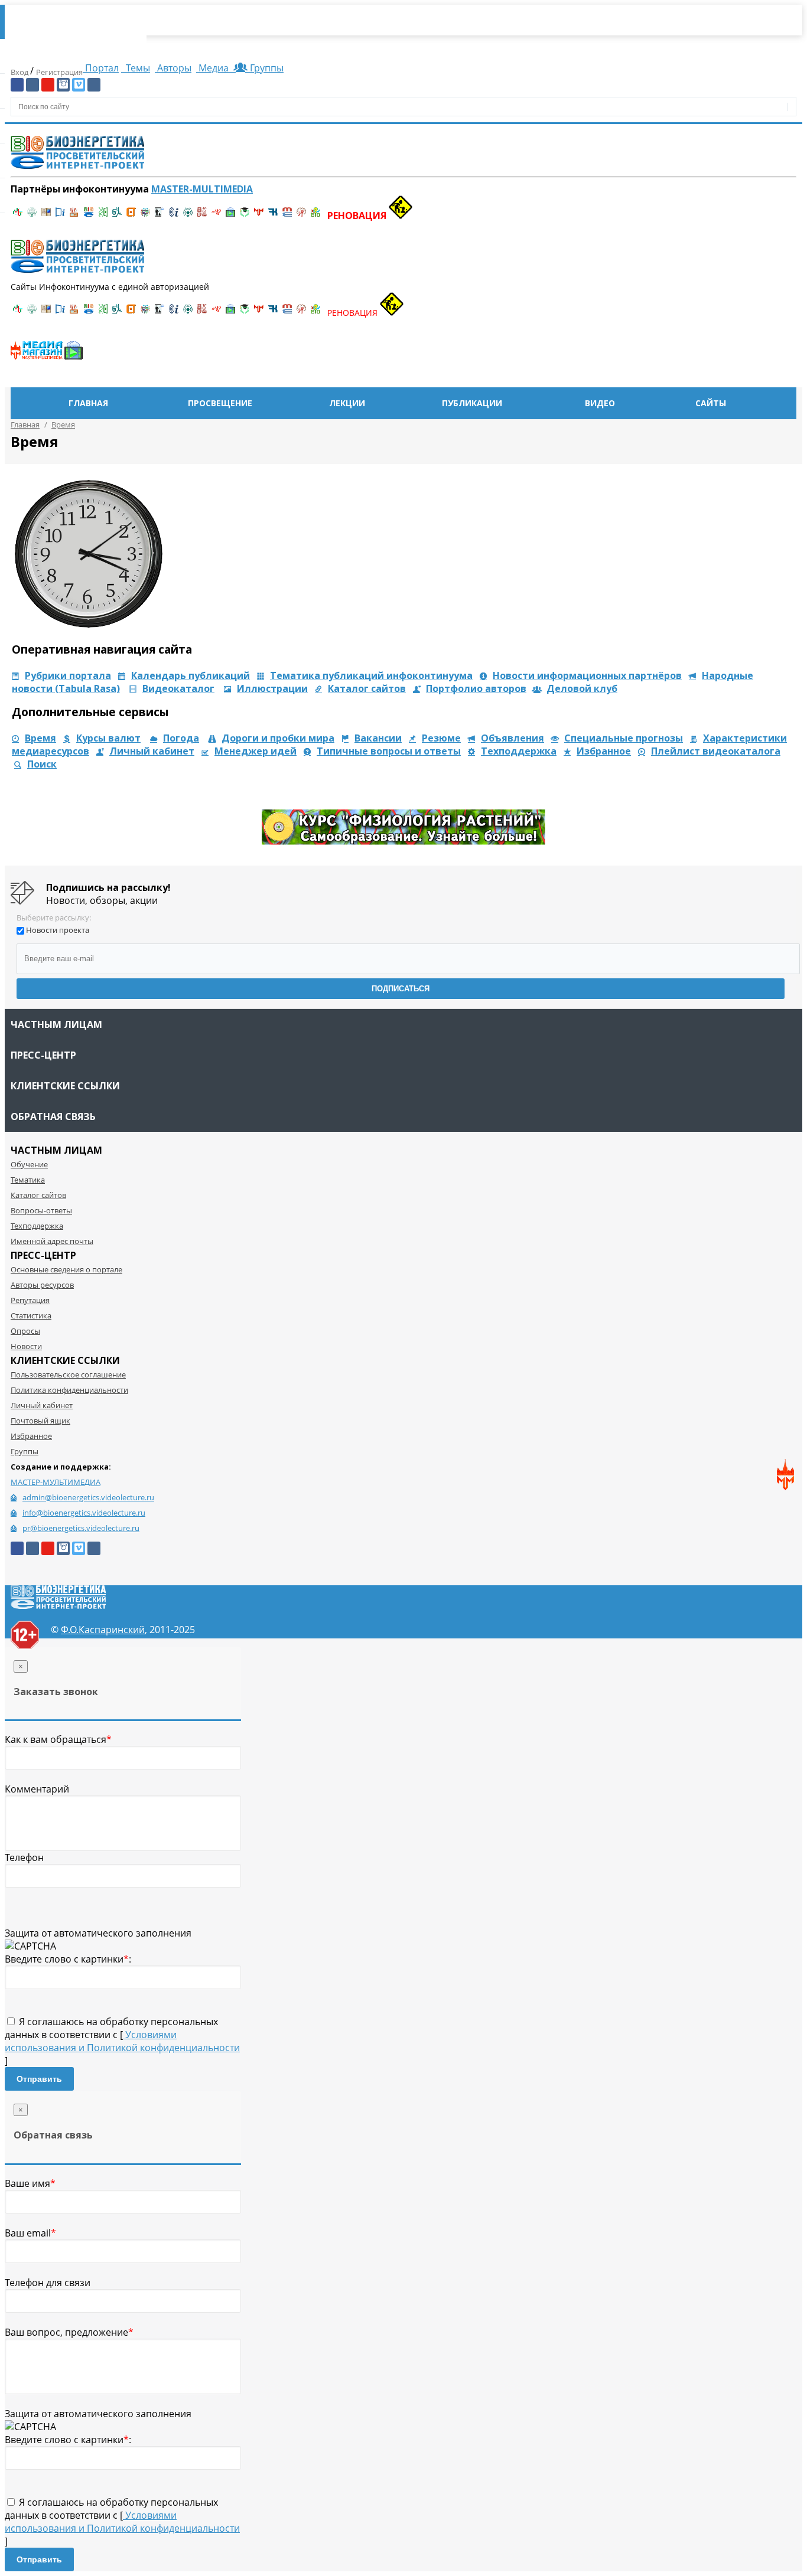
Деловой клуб (582, 688)
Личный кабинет (152, 751)
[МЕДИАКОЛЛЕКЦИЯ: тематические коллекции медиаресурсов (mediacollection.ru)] (202, 216)
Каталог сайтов (367, 688)
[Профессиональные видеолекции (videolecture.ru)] (160, 216)
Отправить (39, 2079)
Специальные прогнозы (624, 738)
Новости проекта (58, 930)
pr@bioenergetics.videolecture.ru (81, 1528)
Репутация (30, 1300)
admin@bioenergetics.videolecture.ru (88, 1497)
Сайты (711, 403)
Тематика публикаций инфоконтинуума (371, 675)
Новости (26, 1346)
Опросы (25, 1331)
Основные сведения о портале (66, 1269)
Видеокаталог (178, 688)
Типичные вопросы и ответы (389, 751)
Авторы (173, 68)
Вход (20, 72)
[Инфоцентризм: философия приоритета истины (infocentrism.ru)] (174, 216)
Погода (181, 738)
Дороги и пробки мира (278, 738)
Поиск (42, 764)
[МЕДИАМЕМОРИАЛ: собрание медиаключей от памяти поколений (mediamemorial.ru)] (301, 216)
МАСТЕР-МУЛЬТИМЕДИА (56, 1482)
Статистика (31, 1315)
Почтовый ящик (40, 1421)
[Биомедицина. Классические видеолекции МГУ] (117, 216)
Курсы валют (108, 738)
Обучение (29, 1164)
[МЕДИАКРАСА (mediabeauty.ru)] (216, 216)
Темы (137, 68)
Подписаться (401, 989)
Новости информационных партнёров (587, 675)
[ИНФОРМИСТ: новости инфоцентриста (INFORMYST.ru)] (46, 216)
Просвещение (220, 403)
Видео (600, 403)
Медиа (214, 68)
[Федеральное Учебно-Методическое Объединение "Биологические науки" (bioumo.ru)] (245, 216)
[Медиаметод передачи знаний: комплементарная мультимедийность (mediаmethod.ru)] (287, 216)
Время (40, 738)
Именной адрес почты (52, 1241)
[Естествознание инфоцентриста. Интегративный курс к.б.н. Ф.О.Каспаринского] (32, 216)
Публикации (472, 403)
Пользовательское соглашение (68, 1374)
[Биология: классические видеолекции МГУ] (103, 216)
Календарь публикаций (191, 675)
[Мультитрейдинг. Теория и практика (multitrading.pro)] (18, 216)
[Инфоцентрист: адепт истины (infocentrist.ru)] (188, 216)
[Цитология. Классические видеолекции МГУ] (131, 216)
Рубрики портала (68, 675)
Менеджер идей (256, 751)
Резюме (441, 738)
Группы (264, 68)
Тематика (28, 1180)
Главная (88, 403)
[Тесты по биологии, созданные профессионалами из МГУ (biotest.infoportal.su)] (315, 216)
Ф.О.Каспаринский (103, 1630)
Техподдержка (519, 751)
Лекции (347, 403)
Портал (101, 68)
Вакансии (378, 738)
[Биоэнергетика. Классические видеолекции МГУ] (89, 216)
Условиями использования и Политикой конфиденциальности (122, 2041)
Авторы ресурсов (42, 1285)
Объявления (512, 738)
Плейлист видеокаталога (716, 751)
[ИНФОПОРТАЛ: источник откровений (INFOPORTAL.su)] (60, 216)
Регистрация (59, 72)
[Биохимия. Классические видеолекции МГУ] (74, 216)
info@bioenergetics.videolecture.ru (84, 1513)
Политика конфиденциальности (69, 1390)
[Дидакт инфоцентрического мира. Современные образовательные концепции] (145, 216)
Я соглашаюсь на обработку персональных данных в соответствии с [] (122, 2041)
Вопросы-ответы (41, 1210)
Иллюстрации (272, 688)
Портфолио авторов (476, 688)
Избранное (604, 751)
